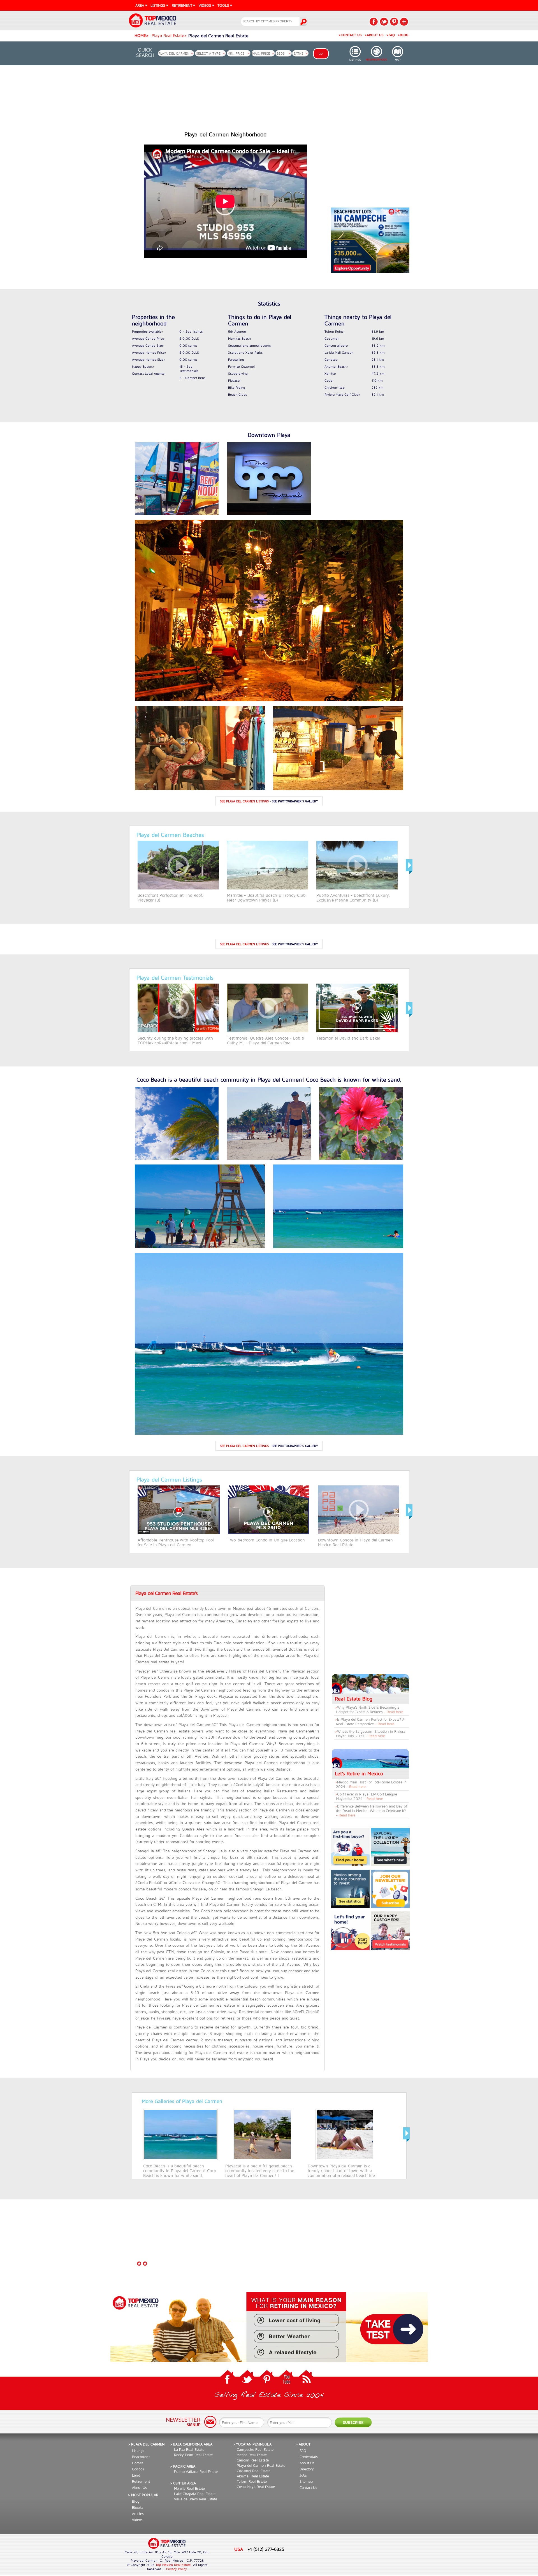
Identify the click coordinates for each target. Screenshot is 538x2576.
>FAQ (391, 35)
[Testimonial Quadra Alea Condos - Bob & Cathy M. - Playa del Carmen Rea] (268, 1031)
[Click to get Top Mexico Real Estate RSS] (306, 2378)
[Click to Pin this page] (394, 22)
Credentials (309, 2457)
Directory (307, 2469)
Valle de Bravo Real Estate (196, 2499)
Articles (138, 2514)
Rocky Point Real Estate (193, 2455)
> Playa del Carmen (146, 2444)
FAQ (303, 2451)
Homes (138, 2463)
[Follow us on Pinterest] (267, 2378)
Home (140, 35)
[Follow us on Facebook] (228, 2378)
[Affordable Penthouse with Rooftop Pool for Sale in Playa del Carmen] (179, 1533)
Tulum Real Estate (252, 2481)
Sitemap (306, 2481)
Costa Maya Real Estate (256, 2487)
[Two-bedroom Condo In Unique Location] (268, 1533)
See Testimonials (189, 369)
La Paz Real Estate (189, 2449)
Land (136, 2475)
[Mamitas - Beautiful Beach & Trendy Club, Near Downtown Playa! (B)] (268, 888)
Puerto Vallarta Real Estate (196, 2472)
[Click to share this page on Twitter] (384, 22)
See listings (194, 331)
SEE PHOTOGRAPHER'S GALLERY (295, 801)
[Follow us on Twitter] (247, 2378)
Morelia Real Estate (189, 2488)
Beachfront (141, 2457)
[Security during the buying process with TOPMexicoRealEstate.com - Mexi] (178, 1031)
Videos (137, 2520)
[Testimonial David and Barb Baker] (357, 1031)
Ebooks (138, 2507)
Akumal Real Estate (253, 2476)
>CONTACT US (350, 35)
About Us (139, 2488)
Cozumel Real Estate (254, 2471)
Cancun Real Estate (253, 2460)
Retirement (141, 2481)
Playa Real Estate (168, 35)
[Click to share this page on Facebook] (374, 22)
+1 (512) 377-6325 (266, 2549)
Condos (138, 2469)
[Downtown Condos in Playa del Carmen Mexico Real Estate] (359, 1533)
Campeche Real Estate (255, 2449)
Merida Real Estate (252, 2455)
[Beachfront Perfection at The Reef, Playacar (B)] (178, 888)
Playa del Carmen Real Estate (261, 2465)
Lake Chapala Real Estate (195, 2494)
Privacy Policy (177, 2569)
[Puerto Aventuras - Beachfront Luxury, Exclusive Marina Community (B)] (357, 888)
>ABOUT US (374, 35)
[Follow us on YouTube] (286, 2378)
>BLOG (403, 35)
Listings (138, 2451)
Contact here (195, 378)
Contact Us (308, 2488)
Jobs (303, 2475)
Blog (136, 2501)
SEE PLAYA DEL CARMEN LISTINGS (244, 801)
